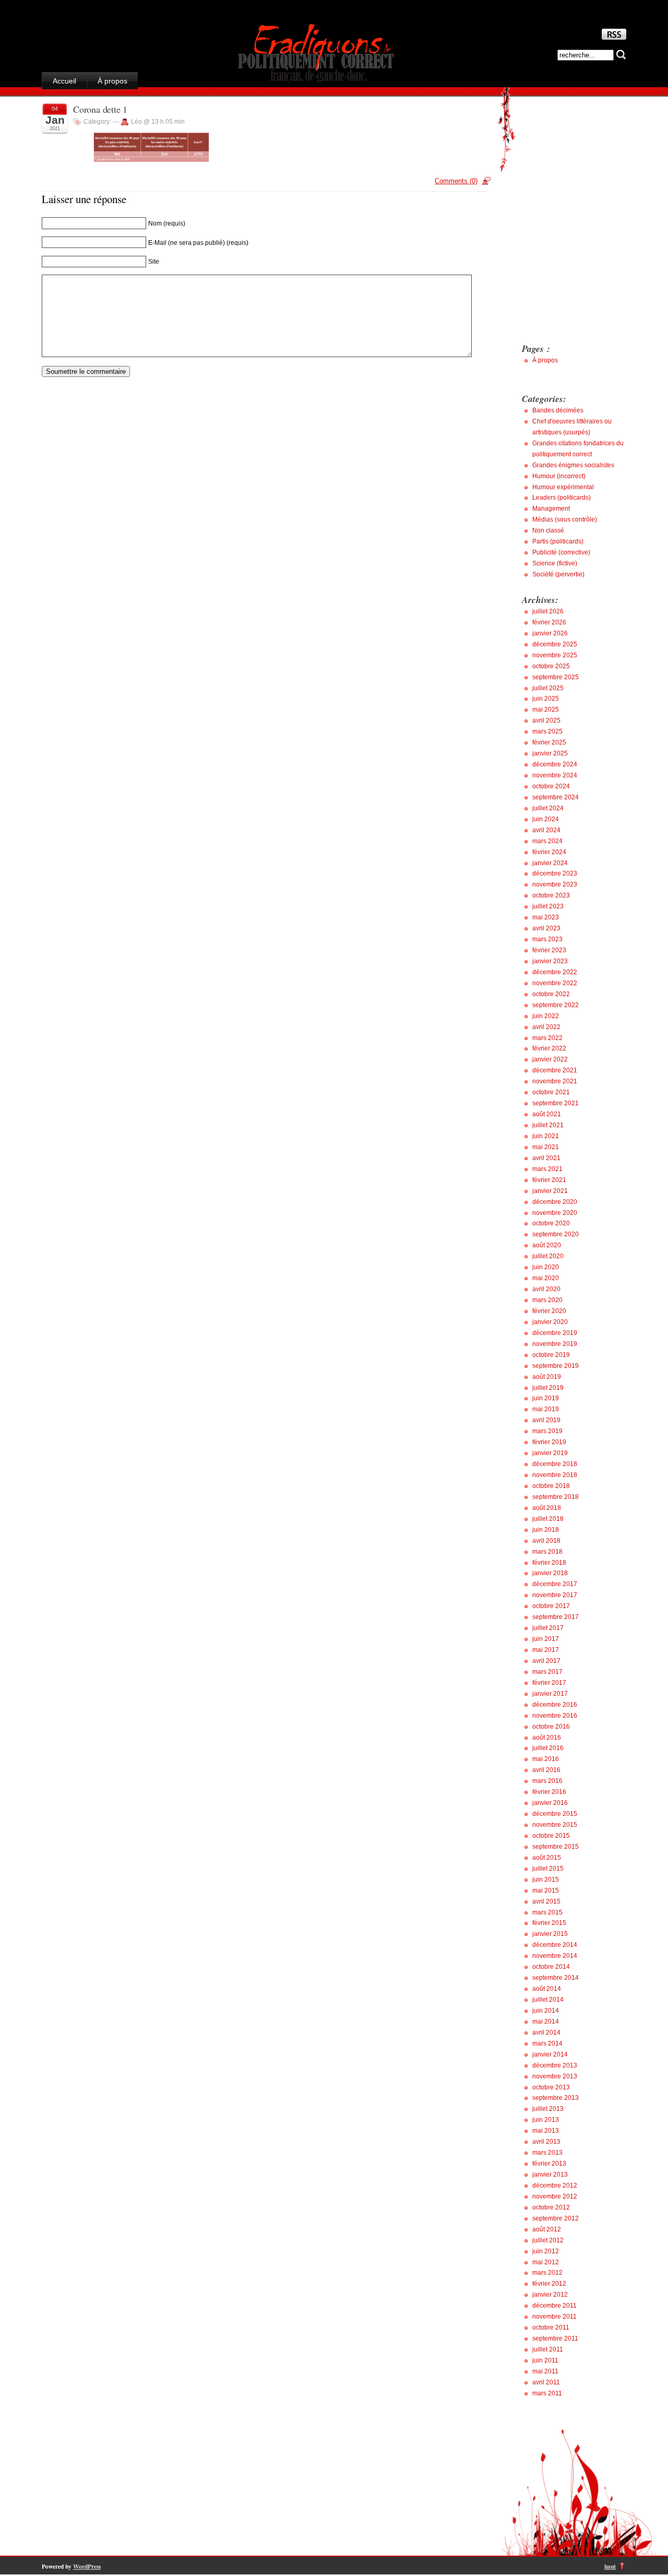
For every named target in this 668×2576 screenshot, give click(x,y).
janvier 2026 (550, 633)
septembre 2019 (556, 1366)
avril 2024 (546, 830)
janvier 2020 (550, 1322)
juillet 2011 (548, 2349)
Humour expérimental (563, 487)
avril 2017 (546, 1661)
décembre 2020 (555, 1202)
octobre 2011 (551, 2327)
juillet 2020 (548, 1256)
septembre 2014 (556, 1978)
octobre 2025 (551, 666)
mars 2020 (547, 1300)
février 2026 (549, 622)
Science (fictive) (555, 563)
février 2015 (549, 1923)
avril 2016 (546, 1770)
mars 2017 (547, 1672)
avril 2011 (546, 2382)
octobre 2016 (551, 1727)
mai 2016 (546, 1759)
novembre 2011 (554, 2317)
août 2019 (547, 1377)
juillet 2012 (548, 2240)
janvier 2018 (550, 1573)
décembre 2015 (555, 1814)
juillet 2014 (548, 2000)
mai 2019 (546, 1409)
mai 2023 (546, 917)
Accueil (64, 81)
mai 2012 (546, 2262)
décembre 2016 (555, 1705)
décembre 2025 (555, 644)
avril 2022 (546, 1027)
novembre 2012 (555, 2196)
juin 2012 (546, 2251)
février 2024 (549, 852)
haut (610, 2566)
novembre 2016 (555, 1716)
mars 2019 (547, 1431)
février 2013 (549, 2164)
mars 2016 (547, 1781)
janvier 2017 (550, 1694)
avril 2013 (546, 2142)
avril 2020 (546, 1289)
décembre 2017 (555, 1584)
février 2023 (549, 950)
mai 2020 (546, 1278)
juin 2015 (546, 1880)
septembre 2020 (556, 1234)
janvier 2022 (550, 1059)
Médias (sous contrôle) (565, 519)
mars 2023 (547, 939)
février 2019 (549, 1442)
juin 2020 (546, 1267)
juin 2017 (546, 1639)
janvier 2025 (550, 753)
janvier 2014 (550, 2054)
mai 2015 (546, 1890)
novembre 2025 (555, 655)
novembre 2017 (555, 1595)
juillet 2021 (548, 1125)
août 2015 (547, 1858)
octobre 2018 (551, 1486)
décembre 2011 (554, 2306)
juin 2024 (546, 819)
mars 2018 (547, 1552)
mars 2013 (547, 2153)
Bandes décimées (558, 410)
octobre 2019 (551, 1355)
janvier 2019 (550, 1453)
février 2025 (549, 742)
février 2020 (549, 1311)
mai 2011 (545, 2371)
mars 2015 (547, 1912)
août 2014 (547, 1989)
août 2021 (547, 1114)
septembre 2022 (556, 1005)
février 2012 (549, 2284)
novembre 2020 (555, 1213)
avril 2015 (546, 1901)
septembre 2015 (556, 1847)
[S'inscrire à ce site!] (614, 37)
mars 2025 (547, 731)
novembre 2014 (555, 1956)
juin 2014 (546, 2011)
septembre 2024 (556, 797)
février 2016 (549, 1792)
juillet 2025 (548, 688)
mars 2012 (547, 2273)
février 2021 (549, 1180)
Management (551, 509)
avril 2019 (546, 1420)
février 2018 (549, 1563)
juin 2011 (545, 2360)
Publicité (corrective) (561, 552)
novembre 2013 (555, 2076)
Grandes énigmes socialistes (573, 465)
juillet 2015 (548, 1869)
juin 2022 (546, 1016)
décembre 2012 (555, 2185)
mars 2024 (547, 841)
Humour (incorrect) (559, 476)
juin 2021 (546, 1136)
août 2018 (547, 1508)
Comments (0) (456, 181)
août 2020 (547, 1245)
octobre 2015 (551, 1836)
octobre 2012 (551, 2207)
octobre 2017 (551, 1606)
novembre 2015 (555, 1825)
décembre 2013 (555, 2065)
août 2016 (547, 1738)
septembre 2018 (556, 1497)
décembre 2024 (555, 764)
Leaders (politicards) (562, 498)
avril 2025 (546, 720)
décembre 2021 (555, 1070)
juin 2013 (546, 2120)
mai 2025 (546, 710)
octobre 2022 (551, 994)
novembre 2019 (555, 1344)
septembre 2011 (555, 2338)
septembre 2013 (556, 2098)
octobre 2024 (551, 786)
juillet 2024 (548, 808)
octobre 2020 (551, 1223)
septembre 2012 (556, 2218)
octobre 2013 (551, 2087)
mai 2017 (546, 1650)
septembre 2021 (556, 1103)
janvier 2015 (550, 1934)
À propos (112, 81)
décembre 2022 (555, 972)
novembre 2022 (555, 983)
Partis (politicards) (558, 541)
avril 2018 (546, 1541)
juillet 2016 (548, 1748)
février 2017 (549, 1683)
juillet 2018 (548, 1519)
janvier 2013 (550, 2175)
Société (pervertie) (558, 574)
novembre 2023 (555, 884)
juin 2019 (546, 1398)
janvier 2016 (550, 1803)
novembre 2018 (555, 1475)
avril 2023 (546, 928)
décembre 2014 (555, 1945)
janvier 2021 (550, 1191)
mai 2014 (546, 2022)
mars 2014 (547, 2043)
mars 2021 (547, 1169)
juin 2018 (546, 1530)
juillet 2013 (548, 2109)
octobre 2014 (551, 1967)
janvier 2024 (550, 863)
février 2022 (549, 1048)
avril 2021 (546, 1158)
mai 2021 (546, 1147)
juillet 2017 (548, 1628)
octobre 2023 (551, 895)
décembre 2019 (555, 1333)
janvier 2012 (550, 2295)
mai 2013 (546, 2131)
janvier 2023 (550, 961)
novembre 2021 (555, 1081)
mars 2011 (547, 2393)
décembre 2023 (555, 873)
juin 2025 (546, 699)
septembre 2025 (556, 677)
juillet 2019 (548, 1388)
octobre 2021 (551, 1092)
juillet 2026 (548, 611)
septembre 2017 (556, 1617)
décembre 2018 (555, 1464)
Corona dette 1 (100, 109)
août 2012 (547, 2229)
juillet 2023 (548, 906)
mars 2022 (547, 1038)
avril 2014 (546, 2033)
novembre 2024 (555, 775)
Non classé (548, 530)
